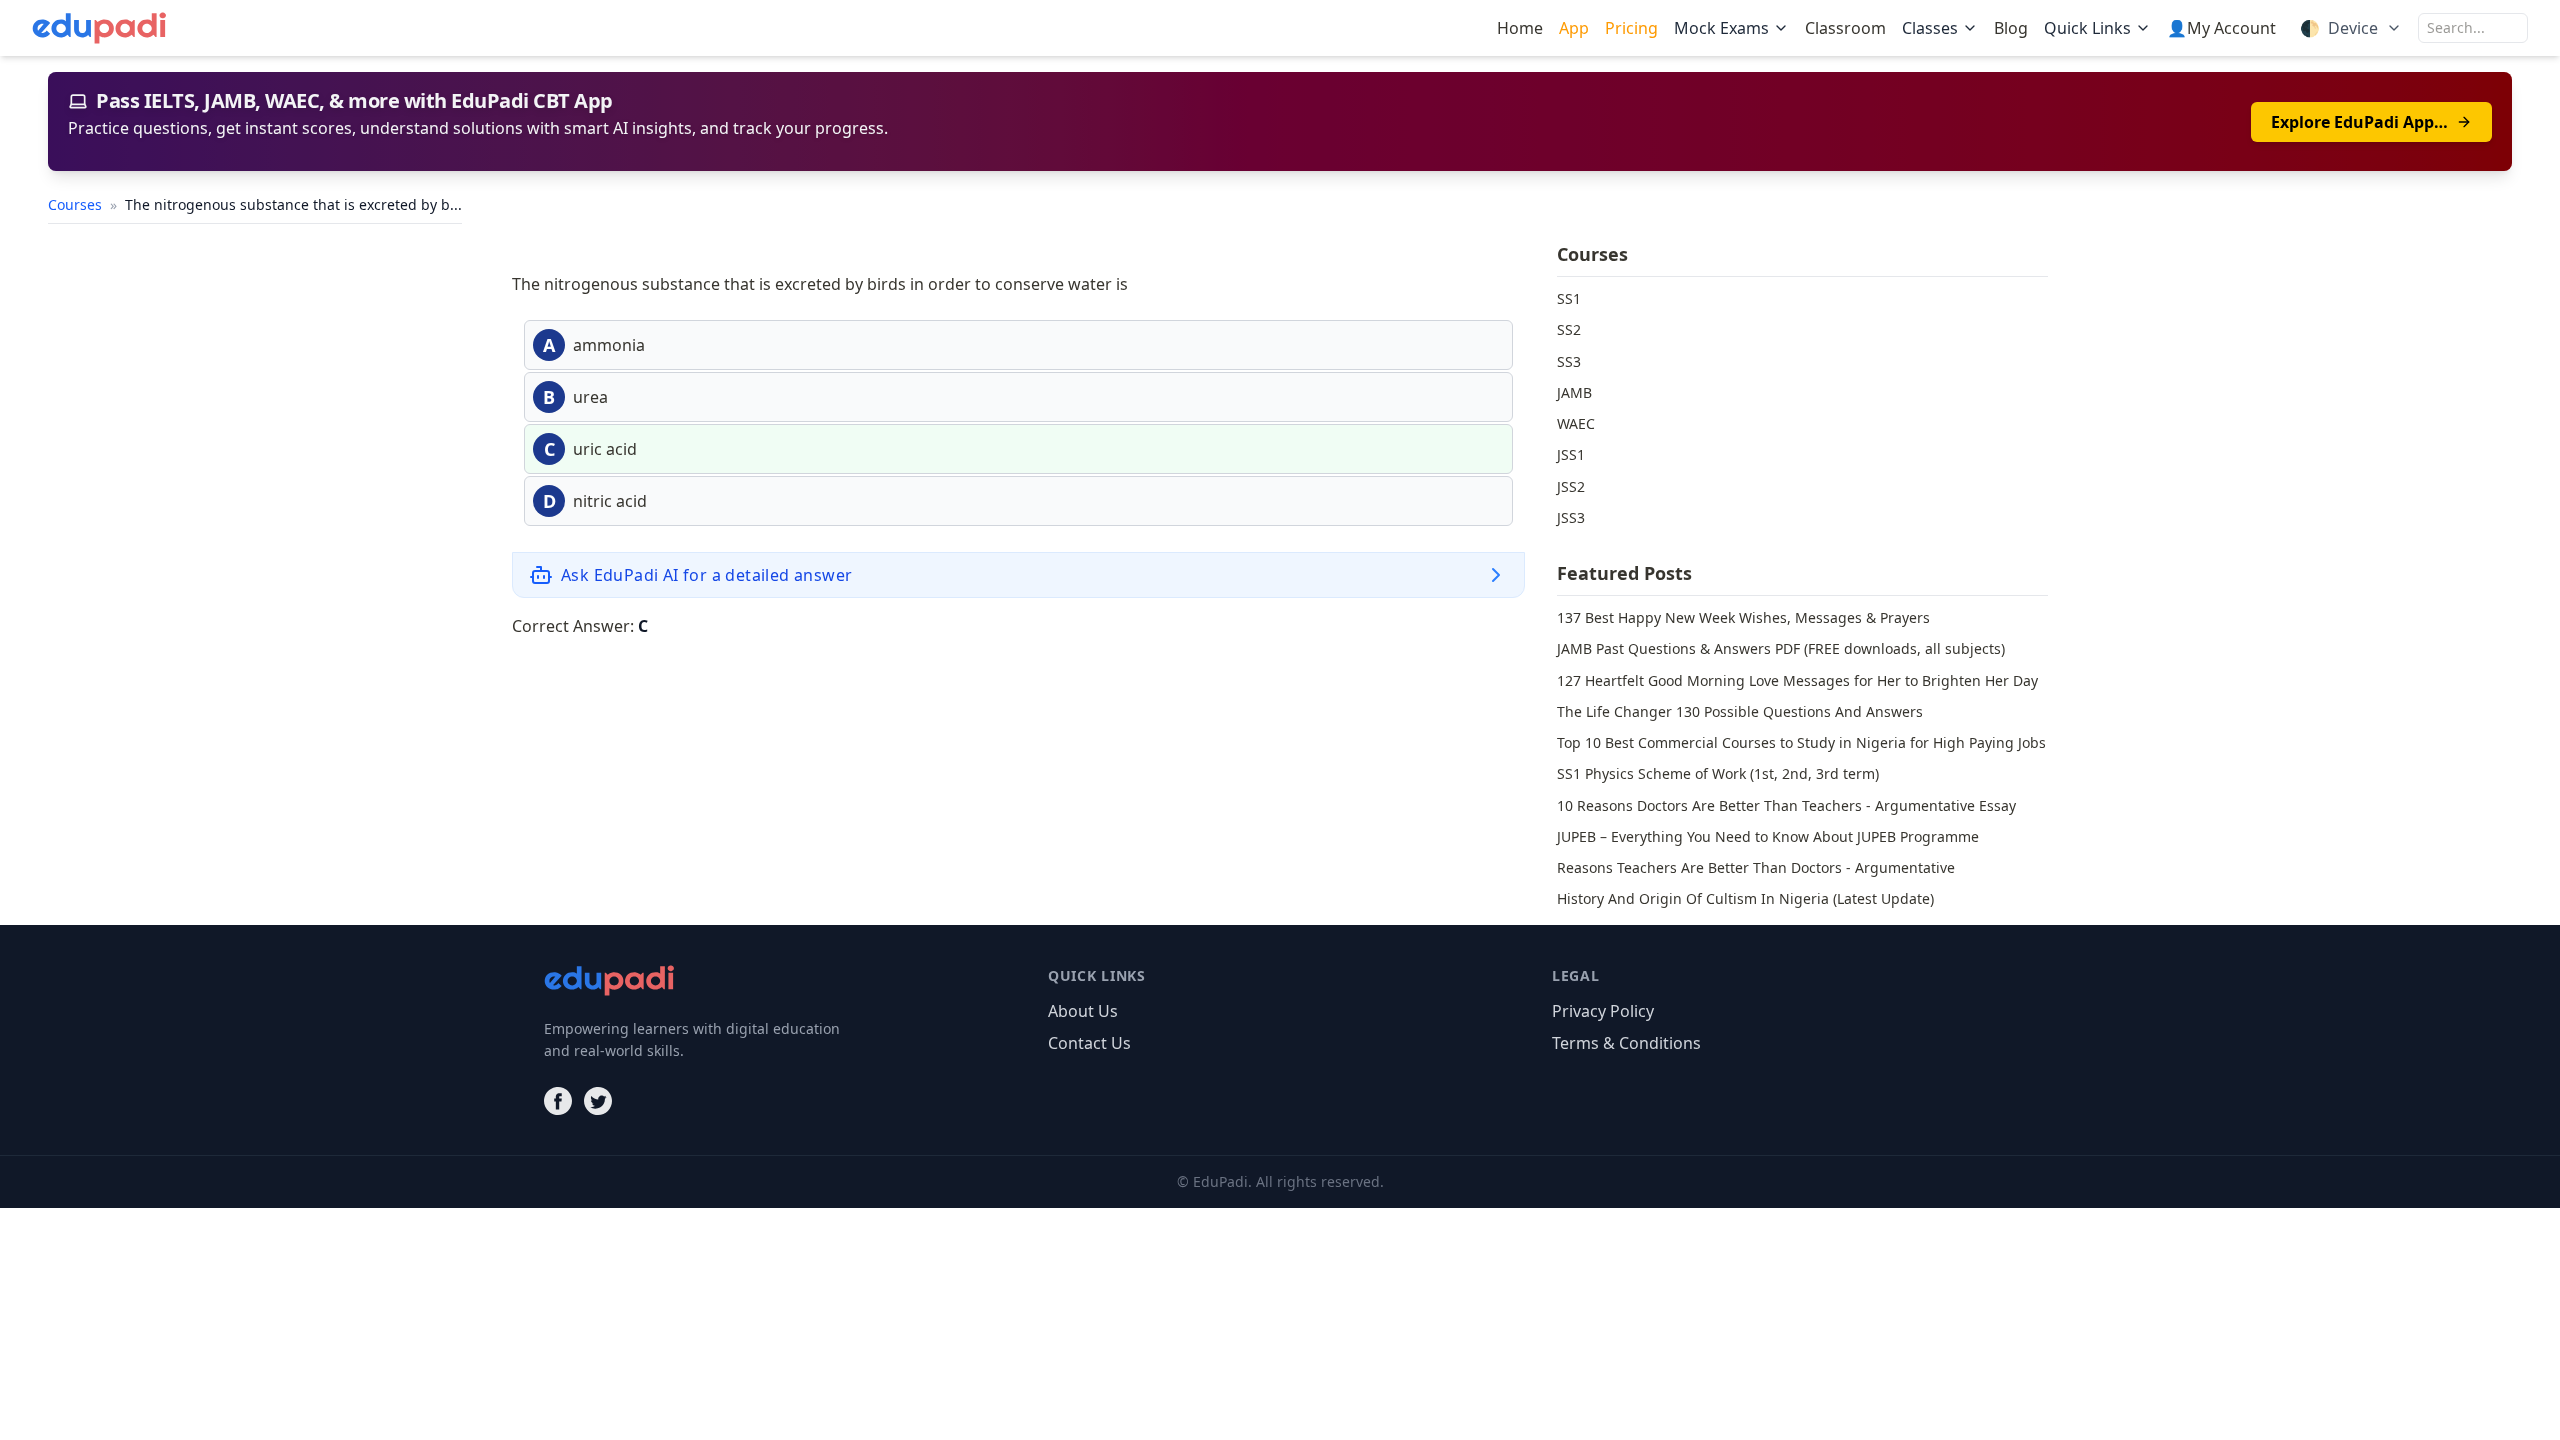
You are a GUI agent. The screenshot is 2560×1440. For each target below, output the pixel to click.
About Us (1083, 1011)
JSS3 (1571, 517)
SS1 (1569, 298)
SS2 (1569, 329)
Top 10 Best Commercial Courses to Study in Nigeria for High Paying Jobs (1801, 742)
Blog (2011, 28)
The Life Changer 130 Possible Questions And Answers (1740, 711)
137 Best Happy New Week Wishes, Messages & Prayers (1743, 617)
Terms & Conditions (1626, 1043)
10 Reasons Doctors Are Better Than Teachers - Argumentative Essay (1786, 805)
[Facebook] (558, 1101)
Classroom (1845, 28)
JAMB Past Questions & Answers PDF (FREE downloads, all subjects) (1781, 648)
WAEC (1576, 423)
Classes (1930, 28)
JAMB (1574, 392)
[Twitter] (598, 1101)
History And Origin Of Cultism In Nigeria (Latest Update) (1745, 898)
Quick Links (2087, 28)
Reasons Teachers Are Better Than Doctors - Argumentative (1756, 867)
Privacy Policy (1603, 1011)
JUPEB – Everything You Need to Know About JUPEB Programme (1768, 836)
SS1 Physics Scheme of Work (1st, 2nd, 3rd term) (1718, 773)
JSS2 (1571, 486)
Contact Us (1089, 1043)
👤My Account (2221, 28)
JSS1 (1571, 454)
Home (1520, 28)
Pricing (1631, 28)
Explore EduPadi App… (2359, 122)
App (1574, 28)
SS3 (1569, 361)
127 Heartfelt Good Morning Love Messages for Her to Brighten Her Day (1797, 680)
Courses (77, 204)
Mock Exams (1721, 28)
